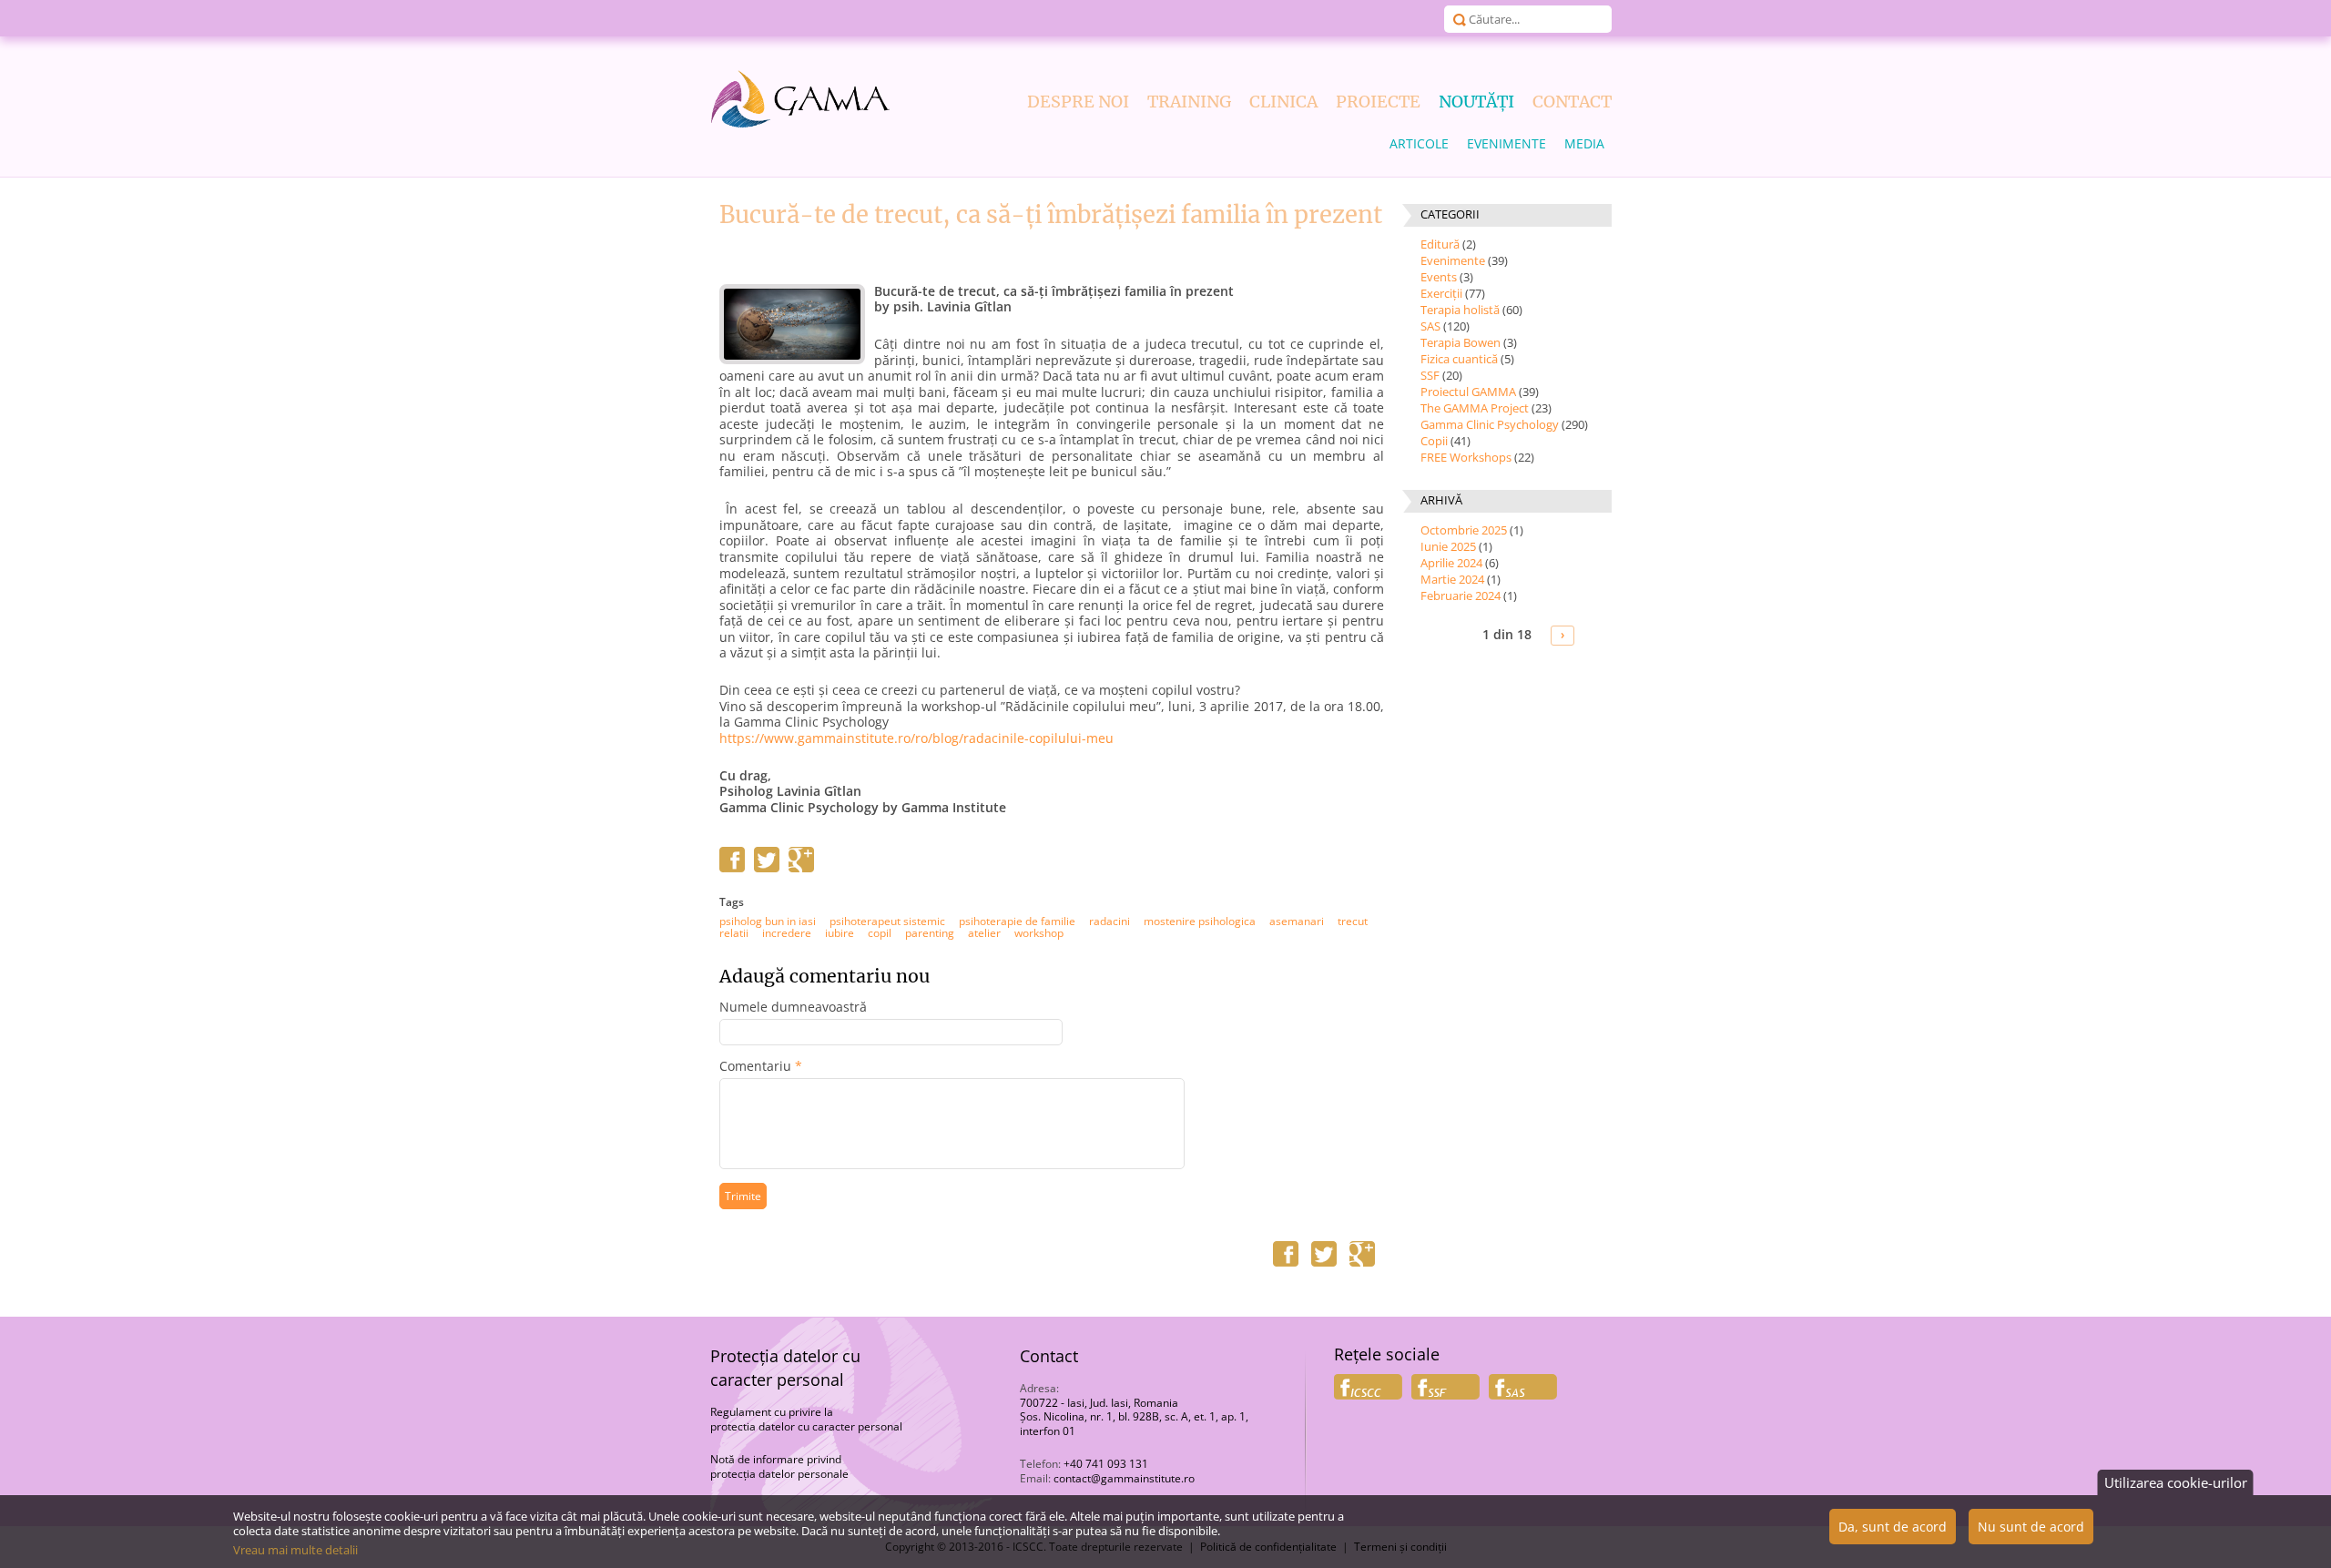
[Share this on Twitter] (767, 868)
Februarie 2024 (1461, 596)
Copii (1434, 441)
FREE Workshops (1466, 457)
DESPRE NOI (1078, 102)
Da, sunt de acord (1893, 1527)
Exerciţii (1441, 293)
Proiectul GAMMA (1468, 392)
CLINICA (1283, 102)
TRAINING (1189, 102)
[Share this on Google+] (801, 868)
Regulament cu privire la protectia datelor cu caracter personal (806, 1419)
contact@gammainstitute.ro (1124, 1478)
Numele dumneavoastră (793, 1007)
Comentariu (761, 1066)
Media (1584, 143)
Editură (1440, 244)
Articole (1419, 143)
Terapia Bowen (1461, 342)
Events (1439, 277)
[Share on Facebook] (732, 868)
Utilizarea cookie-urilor (2176, 1482)
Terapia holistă (1460, 310)
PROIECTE (1378, 102)
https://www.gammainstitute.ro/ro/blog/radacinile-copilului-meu (916, 738)
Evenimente (1506, 143)
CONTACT (1572, 102)
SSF (1430, 375)
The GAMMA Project (1475, 408)
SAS (1430, 326)
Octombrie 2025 (1464, 530)
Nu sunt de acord (2031, 1527)
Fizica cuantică (1459, 359)
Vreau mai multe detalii (295, 1550)
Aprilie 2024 (1451, 563)
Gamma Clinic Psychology (1490, 424)
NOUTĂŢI (1476, 102)
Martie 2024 (1452, 579)
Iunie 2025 (1448, 546)
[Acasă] (801, 99)
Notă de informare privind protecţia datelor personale (779, 1466)
